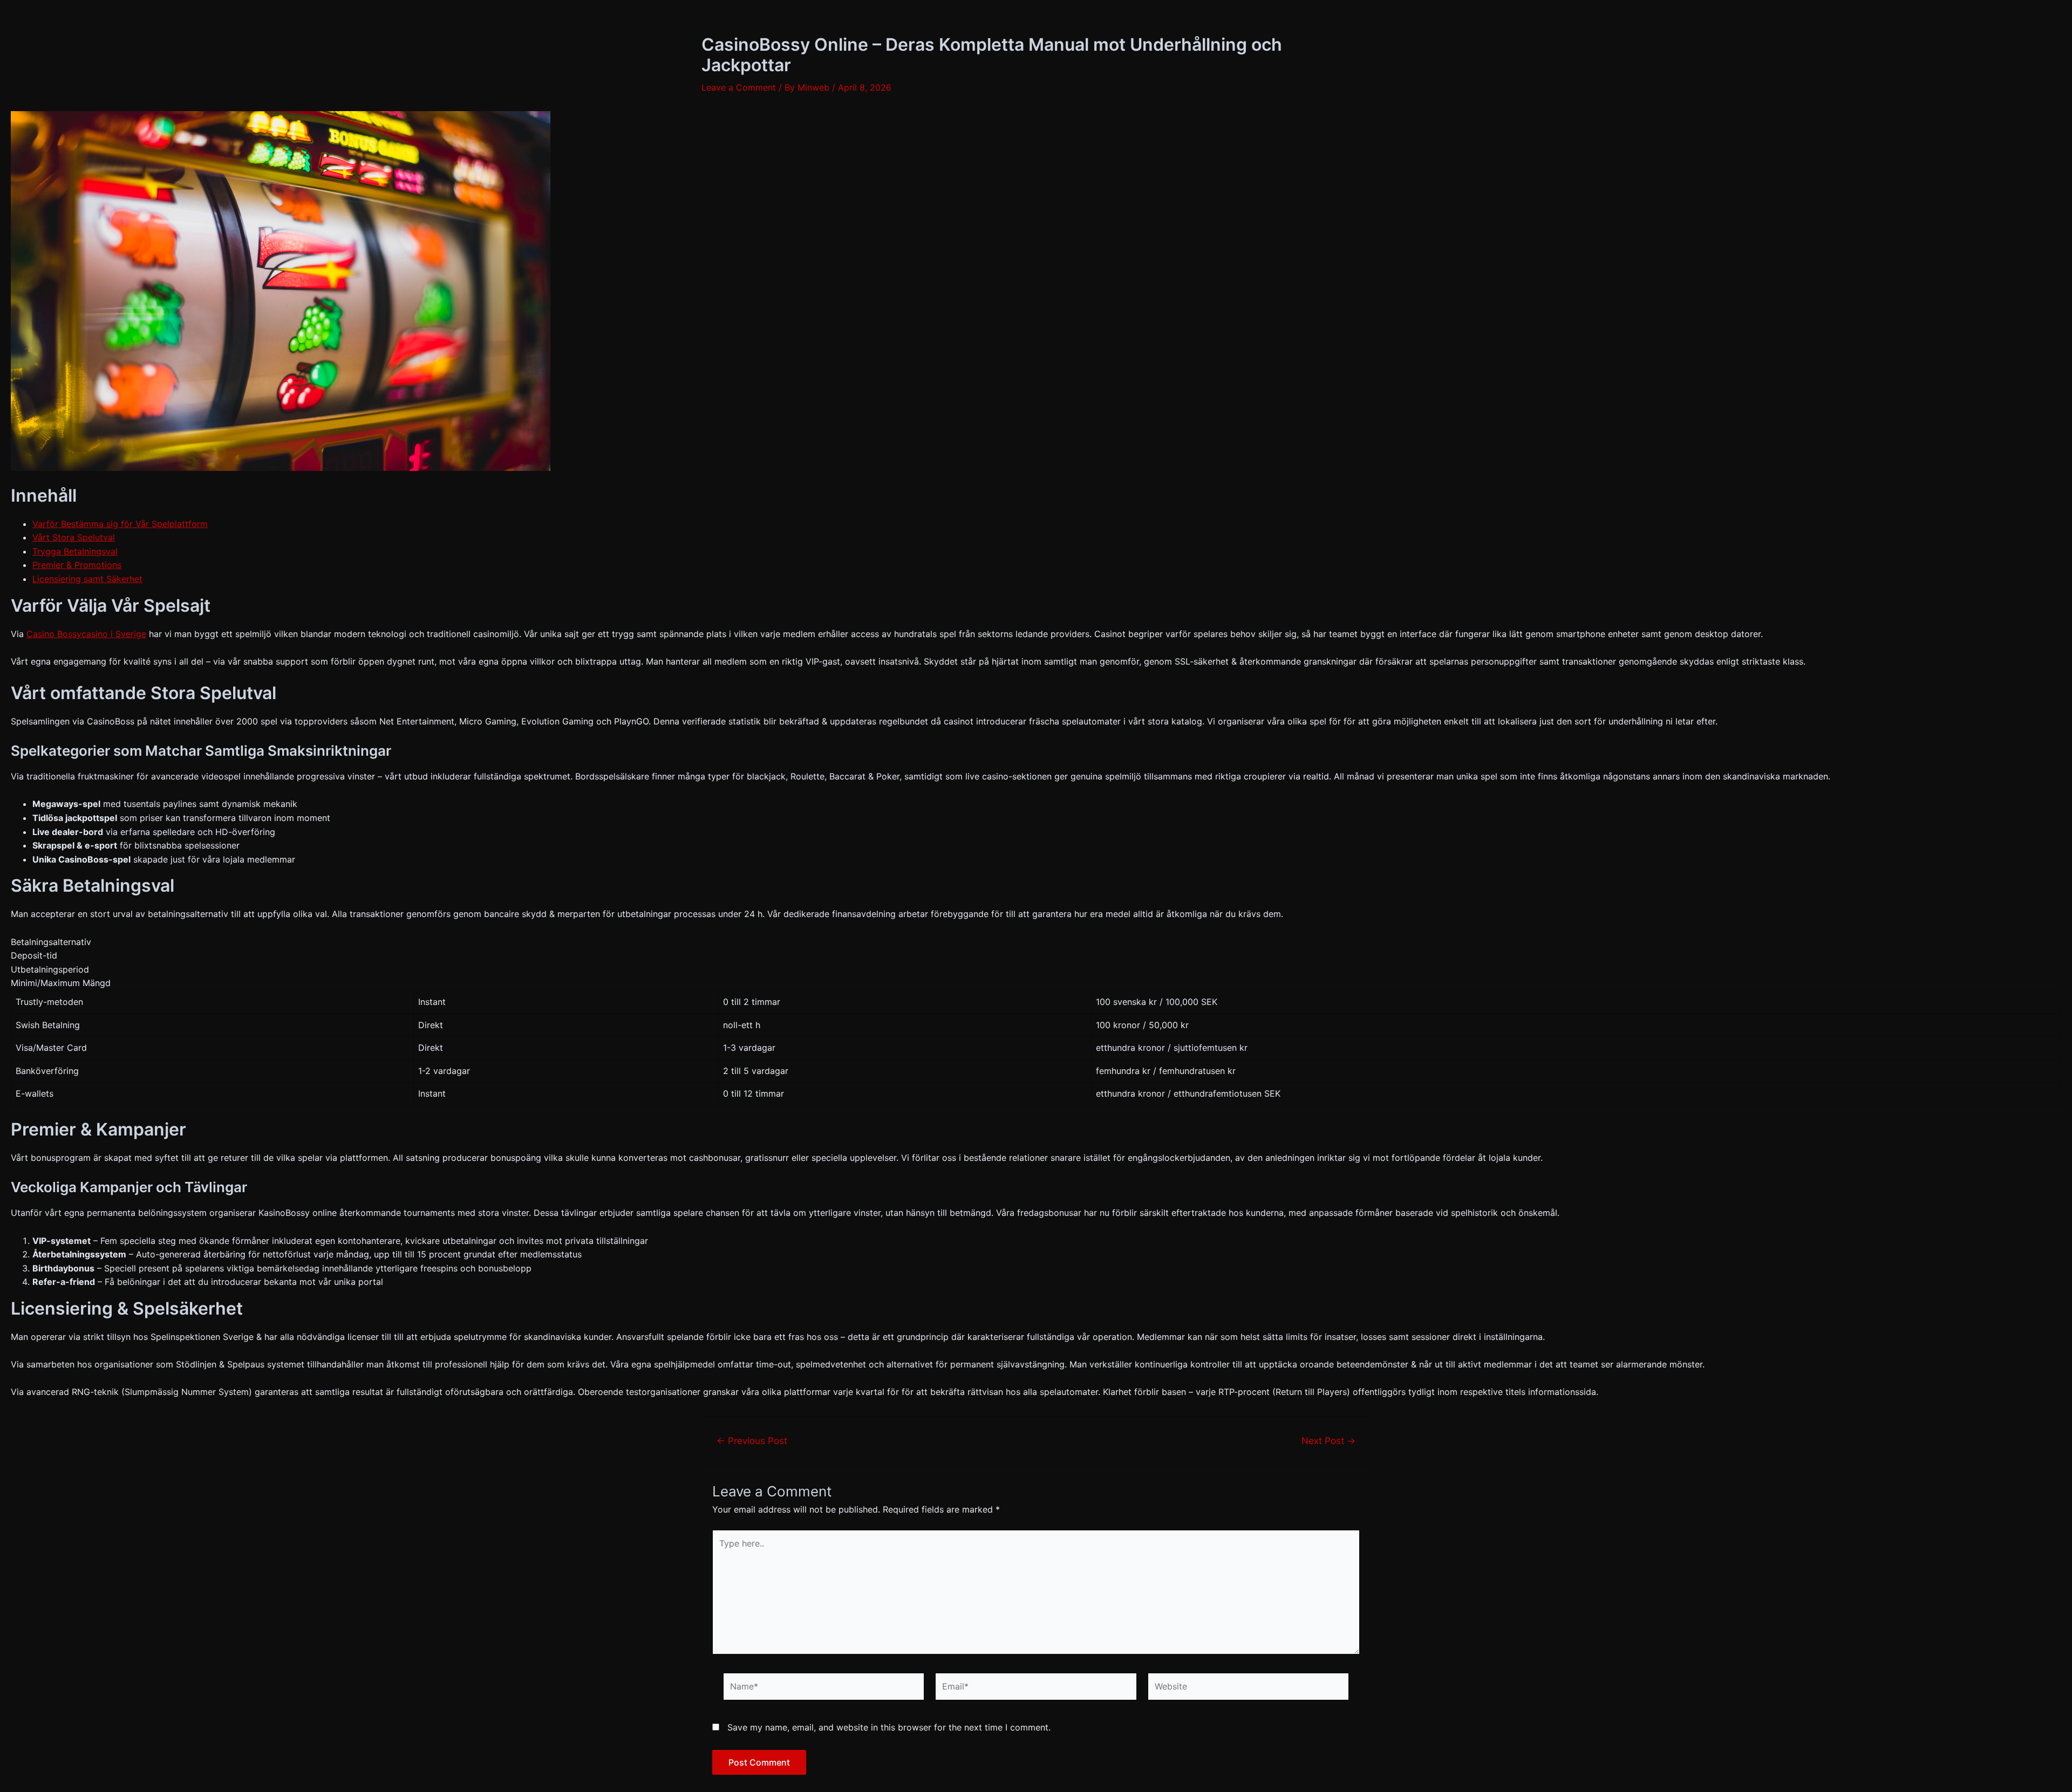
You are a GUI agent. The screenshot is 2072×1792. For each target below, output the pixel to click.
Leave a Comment (739, 87)
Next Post (1328, 1441)
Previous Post (752, 1441)
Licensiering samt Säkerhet (87, 579)
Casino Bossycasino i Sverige (86, 634)
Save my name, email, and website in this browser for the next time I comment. (889, 1727)
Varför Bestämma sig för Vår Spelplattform (120, 524)
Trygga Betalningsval (75, 551)
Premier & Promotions (77, 565)
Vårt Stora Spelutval (74, 537)
